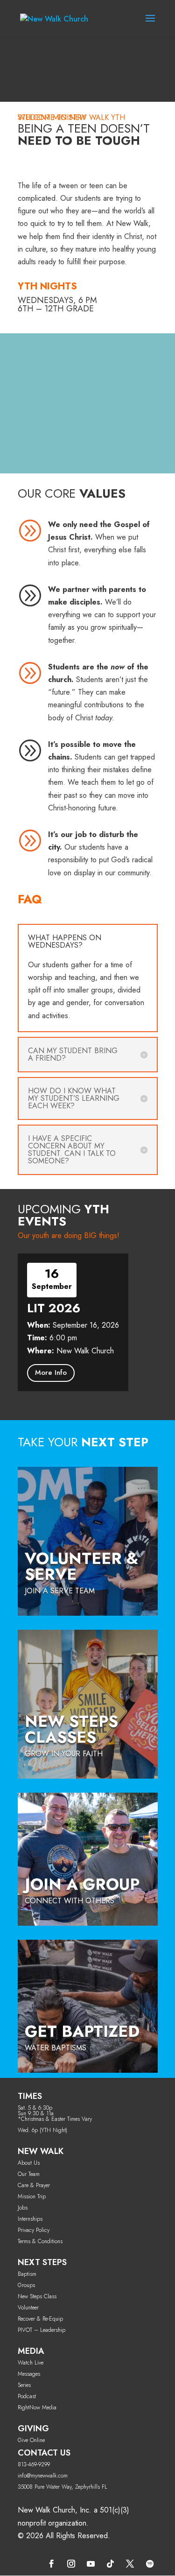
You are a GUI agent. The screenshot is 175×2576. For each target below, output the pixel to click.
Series (24, 2385)
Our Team (29, 2174)
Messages (29, 2374)
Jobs (23, 2208)
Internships (30, 2219)
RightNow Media (37, 2407)
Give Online (31, 2440)
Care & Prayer (34, 2185)
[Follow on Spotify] (150, 2564)
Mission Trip (32, 2196)
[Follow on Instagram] (71, 2564)
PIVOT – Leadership (42, 2330)
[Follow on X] (130, 2564)
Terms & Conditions (40, 2241)
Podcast (27, 2396)
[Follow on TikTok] (111, 2564)
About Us (29, 2163)
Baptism (27, 2274)
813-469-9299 (34, 2464)
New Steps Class (37, 2296)
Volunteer (28, 2308)
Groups (26, 2285)
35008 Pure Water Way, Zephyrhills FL (63, 2487)
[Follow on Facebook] (52, 2564)
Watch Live (31, 2363)
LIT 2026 (54, 1308)
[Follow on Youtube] (91, 2564)
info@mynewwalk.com (43, 2476)
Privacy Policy (34, 2230)
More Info (51, 1372)
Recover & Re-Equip (40, 2319)
